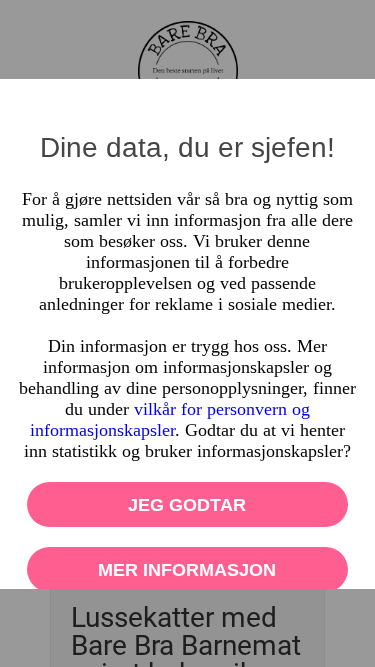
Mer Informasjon (188, 570)
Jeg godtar (188, 505)
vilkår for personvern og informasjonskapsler (170, 419)
